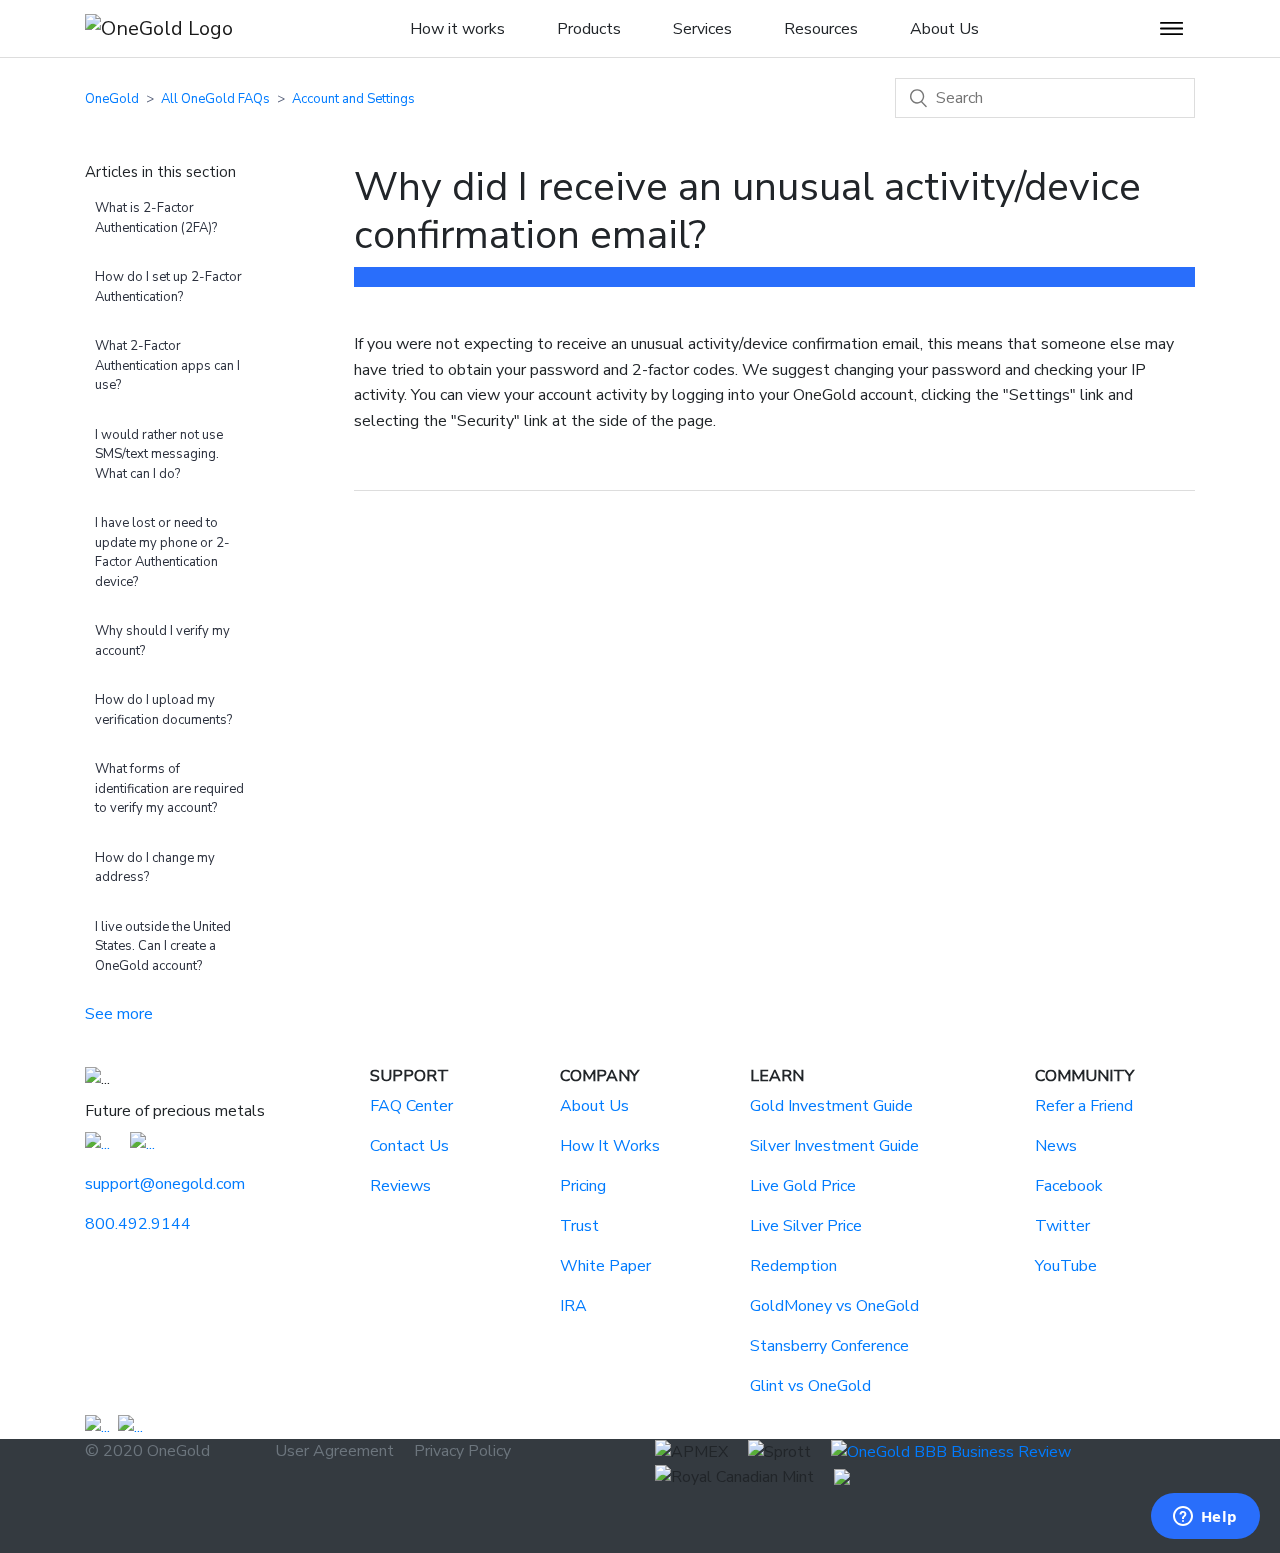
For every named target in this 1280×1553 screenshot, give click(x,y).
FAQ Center (411, 1106)
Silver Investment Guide (834, 1146)
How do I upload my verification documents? (163, 710)
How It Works (610, 1146)
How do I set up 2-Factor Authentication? (168, 287)
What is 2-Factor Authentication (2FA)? (156, 218)
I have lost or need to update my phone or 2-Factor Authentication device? (162, 552)
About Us (594, 1106)
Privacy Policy (462, 1451)
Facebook (1069, 1186)
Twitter (1062, 1226)
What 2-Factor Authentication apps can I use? (167, 365)
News (1056, 1146)
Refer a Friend (1084, 1106)
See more (119, 1014)
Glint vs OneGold (810, 1386)
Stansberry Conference (829, 1346)
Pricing (583, 1186)
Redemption (793, 1266)
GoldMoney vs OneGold (834, 1306)
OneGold (112, 99)
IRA (573, 1306)
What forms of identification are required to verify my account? (169, 788)
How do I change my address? (155, 868)
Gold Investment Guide (831, 1106)
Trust (579, 1226)
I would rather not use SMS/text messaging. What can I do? (159, 454)
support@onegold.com (165, 1184)
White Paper (605, 1266)
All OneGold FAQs (215, 99)
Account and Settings (353, 99)
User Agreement (334, 1451)
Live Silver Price (806, 1226)
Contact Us (409, 1146)
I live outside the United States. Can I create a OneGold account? (163, 946)
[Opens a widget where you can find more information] (1205, 1518)
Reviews (400, 1186)
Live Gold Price (803, 1186)
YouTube (1066, 1266)
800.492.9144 (138, 1224)
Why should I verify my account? (162, 641)
